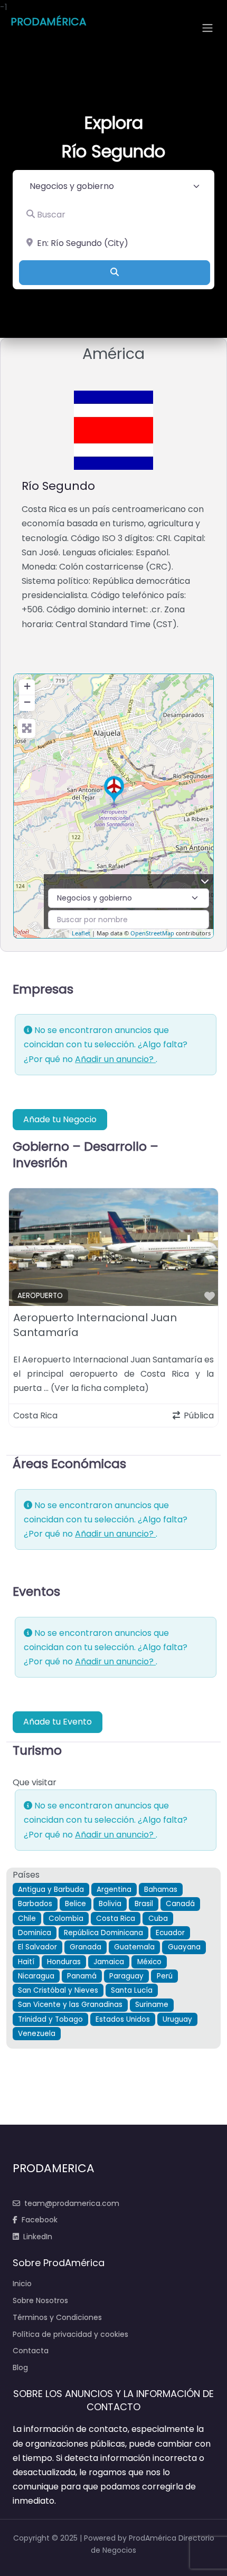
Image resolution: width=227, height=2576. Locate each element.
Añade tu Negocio (60, 1119)
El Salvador (37, 1947)
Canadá (180, 1904)
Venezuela (37, 2034)
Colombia (66, 1919)
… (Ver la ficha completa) (96, 1388)
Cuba (158, 1919)
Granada (86, 1947)
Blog (20, 2367)
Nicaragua (36, 1976)
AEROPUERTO (40, 1296)
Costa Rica (116, 1919)
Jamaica (109, 1962)
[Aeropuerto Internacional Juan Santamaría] (114, 790)
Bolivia (110, 1904)
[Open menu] (207, 28)
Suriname (152, 2005)
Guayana (184, 1947)
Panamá (82, 1976)
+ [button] (27, 686)
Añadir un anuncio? (115, 1059)
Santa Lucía (132, 1990)
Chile (27, 1919)
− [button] (27, 702)
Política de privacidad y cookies (70, 2334)
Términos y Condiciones (57, 2317)
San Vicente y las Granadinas (70, 2005)
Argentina (114, 1890)
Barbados (35, 1904)
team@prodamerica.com (72, 2203)
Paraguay (126, 1976)
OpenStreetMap (152, 933)
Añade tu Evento (58, 1722)
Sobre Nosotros (40, 2300)
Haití (26, 1962)
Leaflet (81, 933)
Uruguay (177, 2019)
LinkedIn (38, 2237)
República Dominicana (103, 1933)
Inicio (22, 2284)
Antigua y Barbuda (51, 1890)
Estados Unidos (123, 2019)
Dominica (35, 1933)
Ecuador (170, 1933)
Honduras (64, 1962)
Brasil (144, 1904)
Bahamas (161, 1890)
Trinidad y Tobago (50, 2019)
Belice (75, 1904)
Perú (165, 1976)
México (149, 1962)
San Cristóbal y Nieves (58, 1990)
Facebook (40, 2220)
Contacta (31, 2351)
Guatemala (134, 1947)
